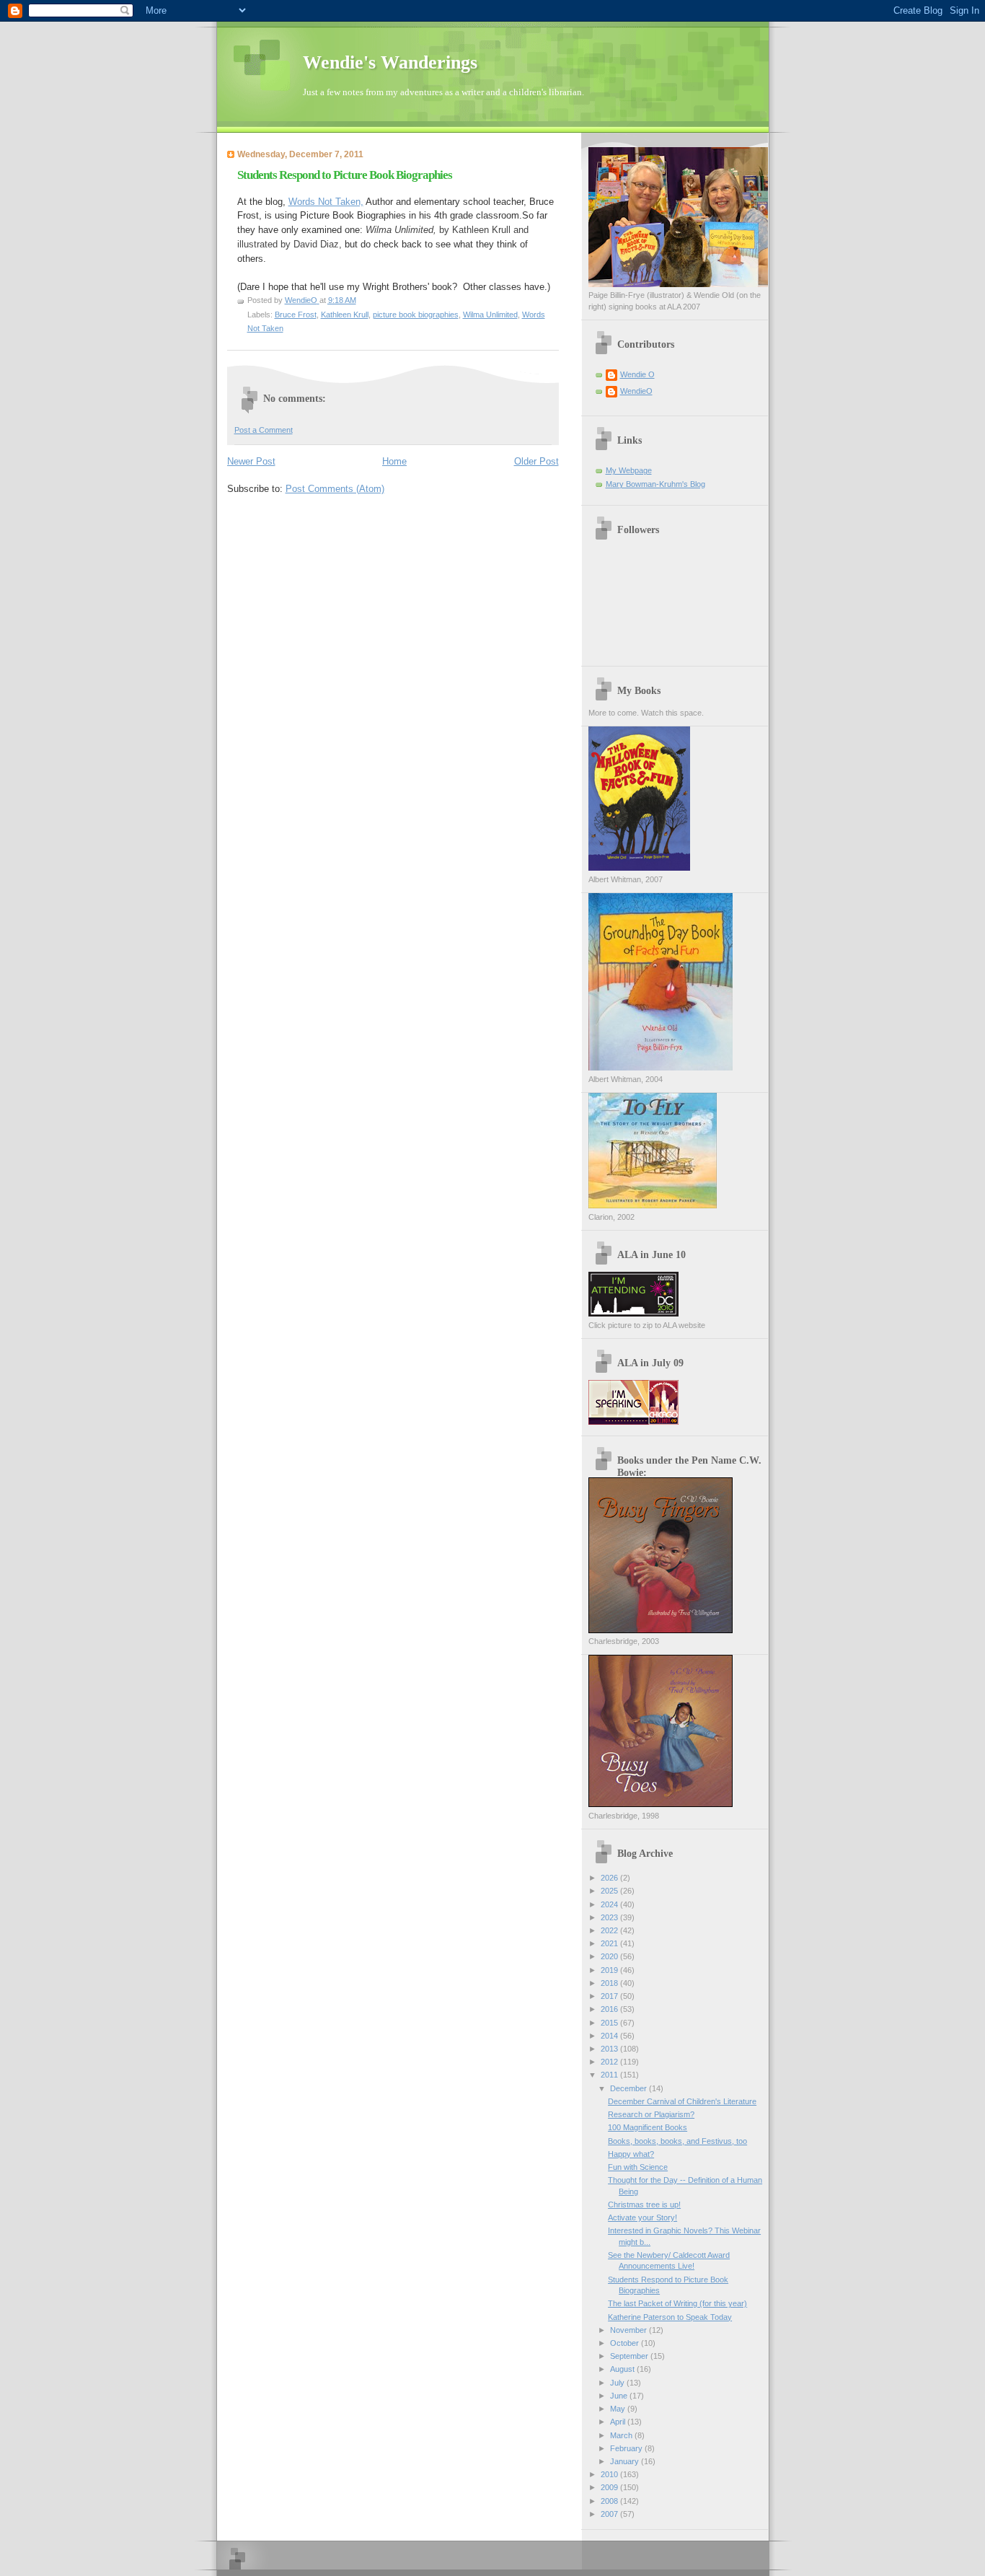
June (620, 2396)
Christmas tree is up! (644, 2204)
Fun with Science (638, 2167)
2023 (610, 1917)
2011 (610, 2075)
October (626, 2343)
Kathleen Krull (345, 315)
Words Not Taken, (326, 202)
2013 (610, 2049)
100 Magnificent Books (648, 2127)
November (630, 2330)
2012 (610, 2062)
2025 (610, 1891)
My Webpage (629, 470)
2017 (610, 1996)
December (630, 2088)
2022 (610, 1930)
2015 (610, 2023)
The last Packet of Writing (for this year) (677, 2303)
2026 (610, 1878)
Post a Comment (264, 430)
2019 (610, 1970)
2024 (610, 1904)
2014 (610, 2036)
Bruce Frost (296, 315)
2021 (610, 1943)
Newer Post (251, 461)
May (619, 2409)
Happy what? (631, 2154)
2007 (610, 2514)
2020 (610, 1956)
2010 (610, 2474)
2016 (610, 2009)
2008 (610, 2501)
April (619, 2422)
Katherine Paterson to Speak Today (670, 2317)
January (626, 2461)
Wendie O (637, 374)
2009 (610, 2487)
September (630, 2356)
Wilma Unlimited (490, 315)
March (622, 2435)
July (618, 2383)
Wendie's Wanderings (390, 62)
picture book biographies (416, 315)
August (623, 2369)
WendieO (636, 391)
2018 (610, 1983)
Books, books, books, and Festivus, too (677, 2141)
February (627, 2448)
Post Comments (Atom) (335, 489)
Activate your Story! (642, 2217)
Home (394, 461)
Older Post (536, 461)
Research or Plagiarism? (651, 2114)
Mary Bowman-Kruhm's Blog (655, 484)
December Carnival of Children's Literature (682, 2101)
